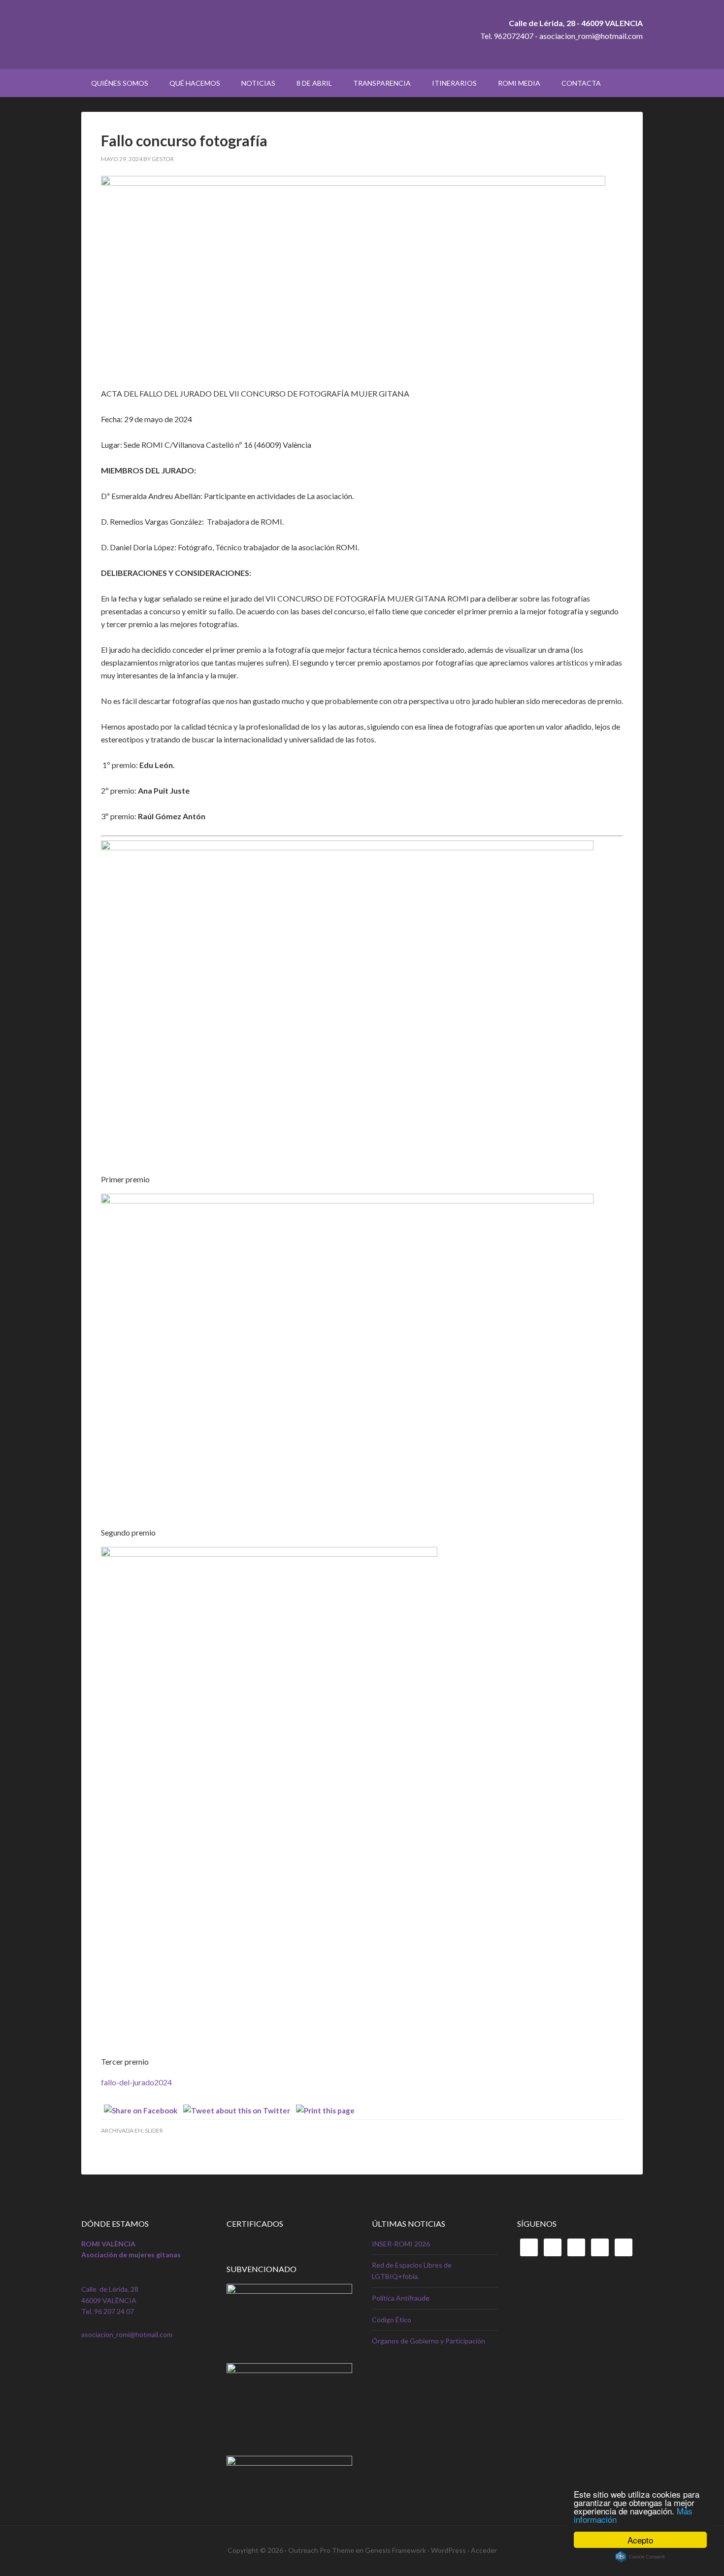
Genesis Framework (395, 2550)
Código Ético (392, 2320)
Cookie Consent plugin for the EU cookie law (640, 2557)
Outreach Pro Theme (321, 2550)
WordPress (448, 2550)
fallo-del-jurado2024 (136, 2082)
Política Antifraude (401, 2298)
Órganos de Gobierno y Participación (428, 2341)
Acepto (640, 2540)
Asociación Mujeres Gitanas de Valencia (165, 34)
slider (154, 2130)
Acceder (484, 2550)
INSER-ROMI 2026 (401, 2244)
